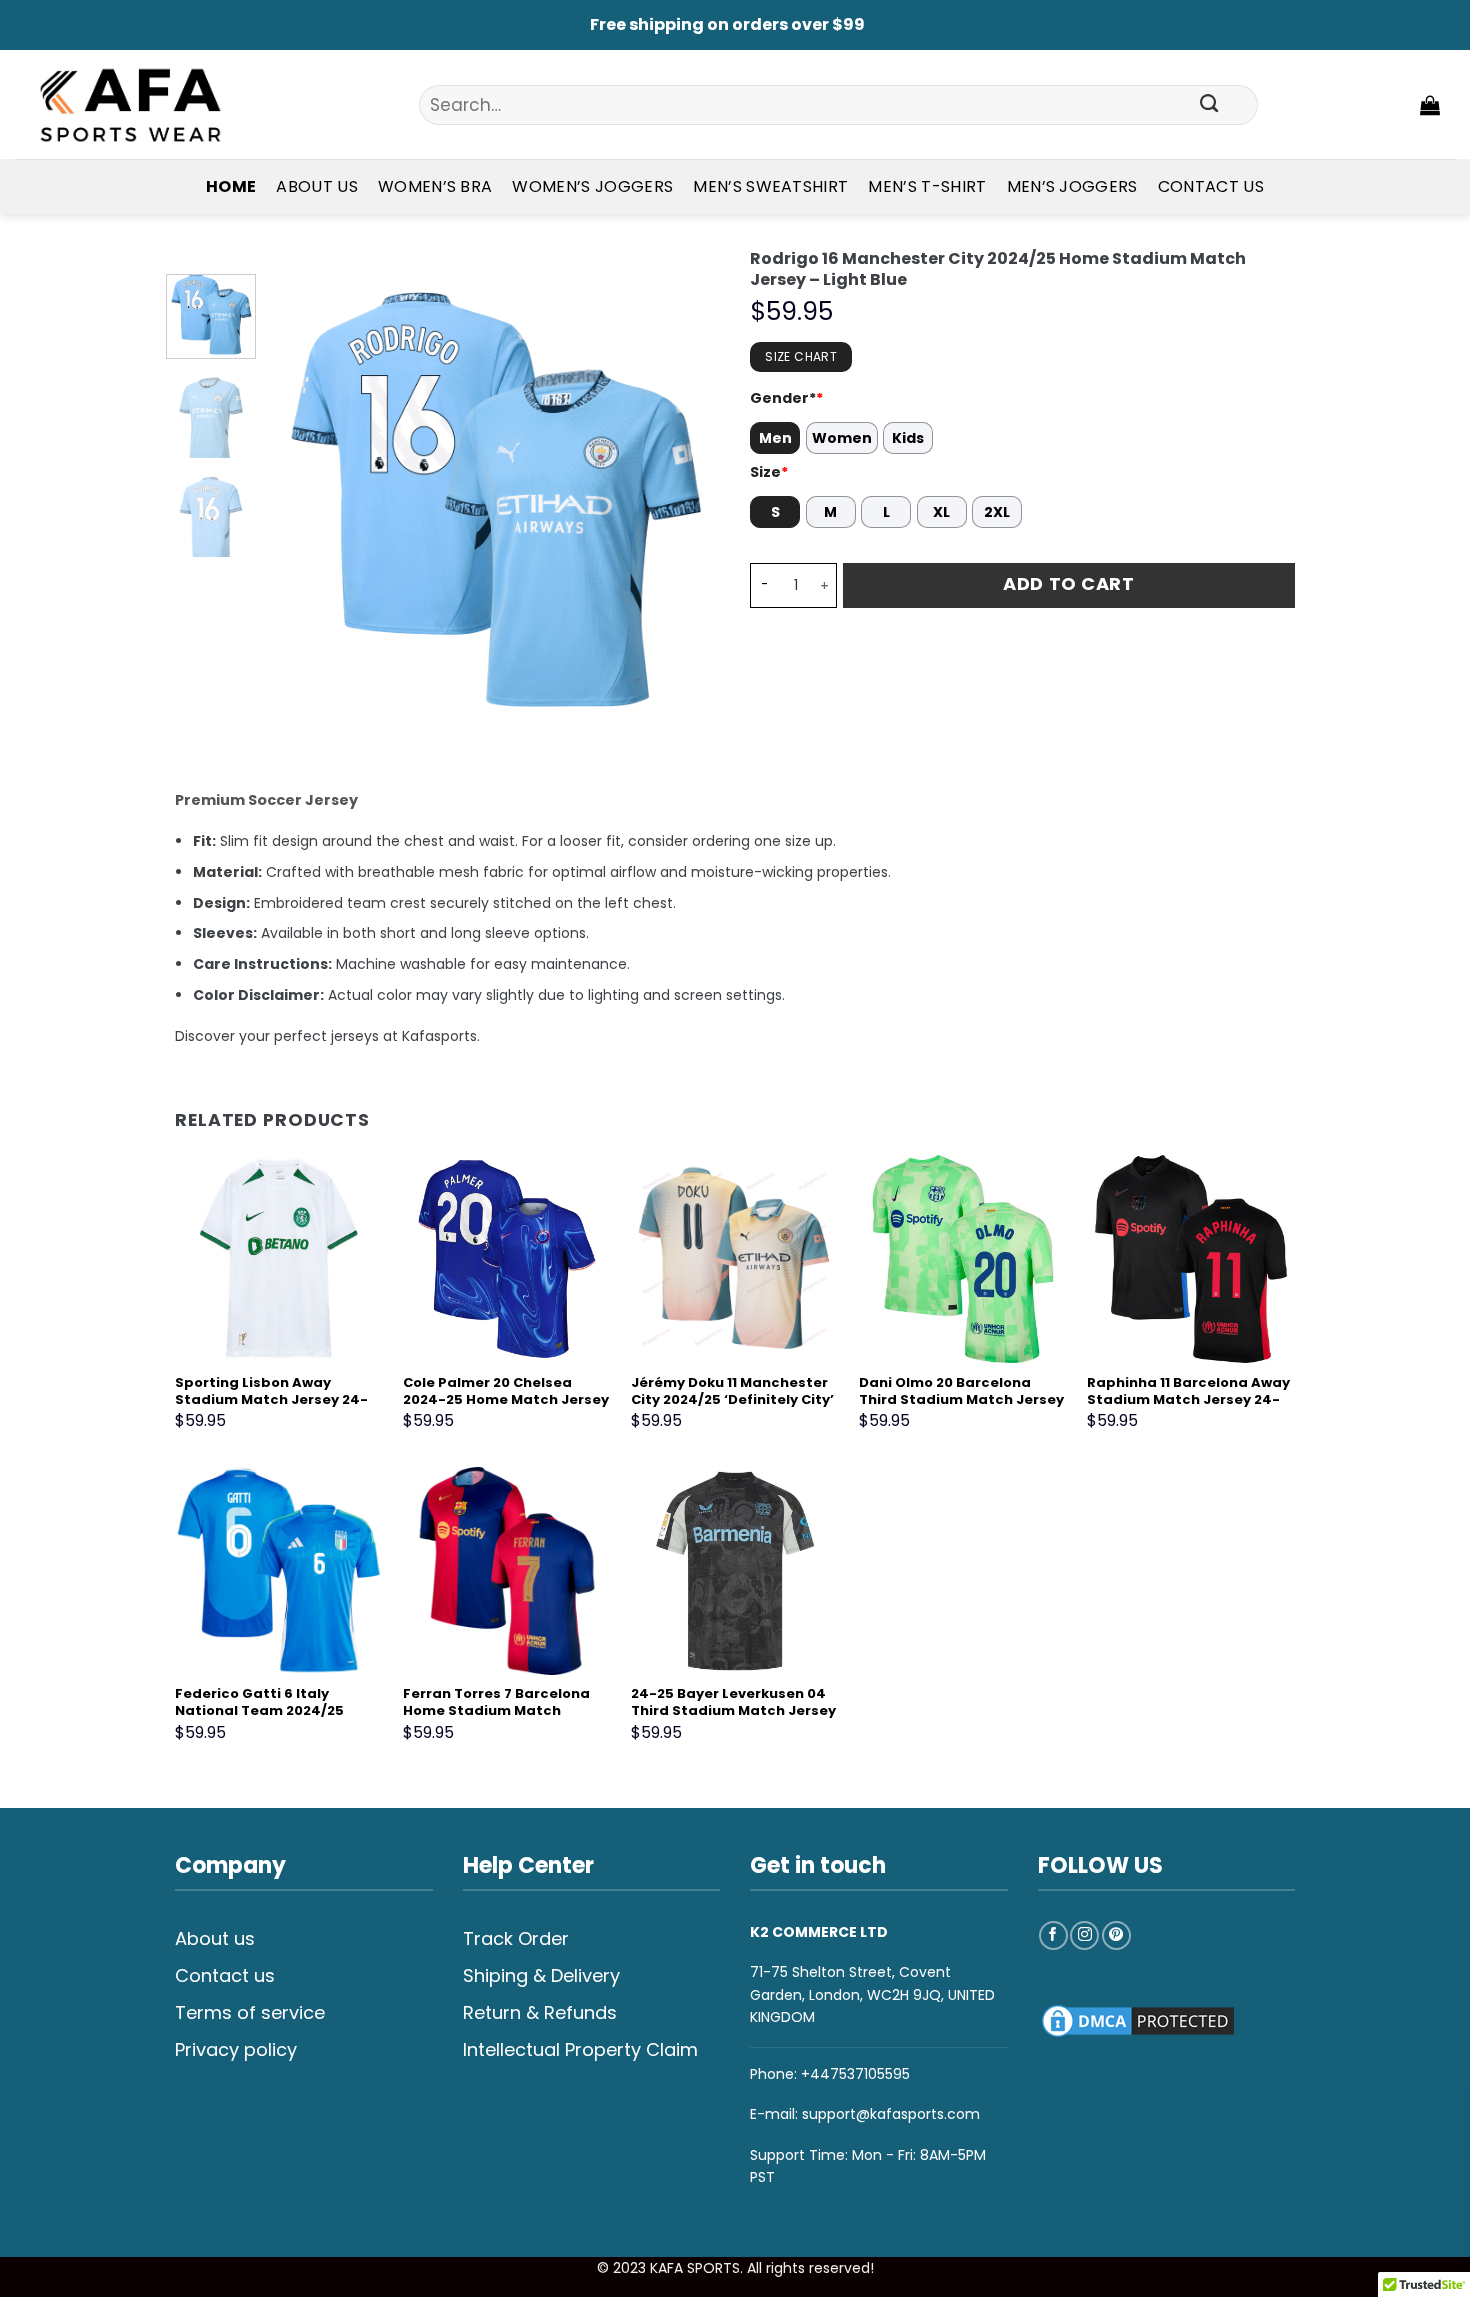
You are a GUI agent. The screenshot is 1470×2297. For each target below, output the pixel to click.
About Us (317, 186)
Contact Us (1211, 186)
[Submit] (1209, 105)
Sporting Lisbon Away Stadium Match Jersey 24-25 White (271, 1400)
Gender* (786, 398)
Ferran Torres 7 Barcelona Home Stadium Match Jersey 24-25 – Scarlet (496, 1711)
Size (769, 472)
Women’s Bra (435, 186)
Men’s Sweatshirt (770, 186)
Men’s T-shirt (927, 186)
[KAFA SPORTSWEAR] (130, 104)
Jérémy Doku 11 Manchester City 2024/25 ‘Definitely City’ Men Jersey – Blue (732, 1400)
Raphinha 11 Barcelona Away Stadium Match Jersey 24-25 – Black (1188, 1400)
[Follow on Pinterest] (1116, 1935)
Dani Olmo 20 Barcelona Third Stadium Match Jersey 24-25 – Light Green (961, 1400)
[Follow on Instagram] (1084, 1935)
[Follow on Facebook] (1053, 1935)
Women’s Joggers (592, 186)
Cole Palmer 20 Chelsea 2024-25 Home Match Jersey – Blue (506, 1400)
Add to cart (1068, 583)
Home (231, 186)
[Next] (686, 499)
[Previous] (303, 499)
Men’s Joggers (1072, 186)
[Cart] (1430, 105)
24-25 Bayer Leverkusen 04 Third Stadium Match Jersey (733, 1703)
